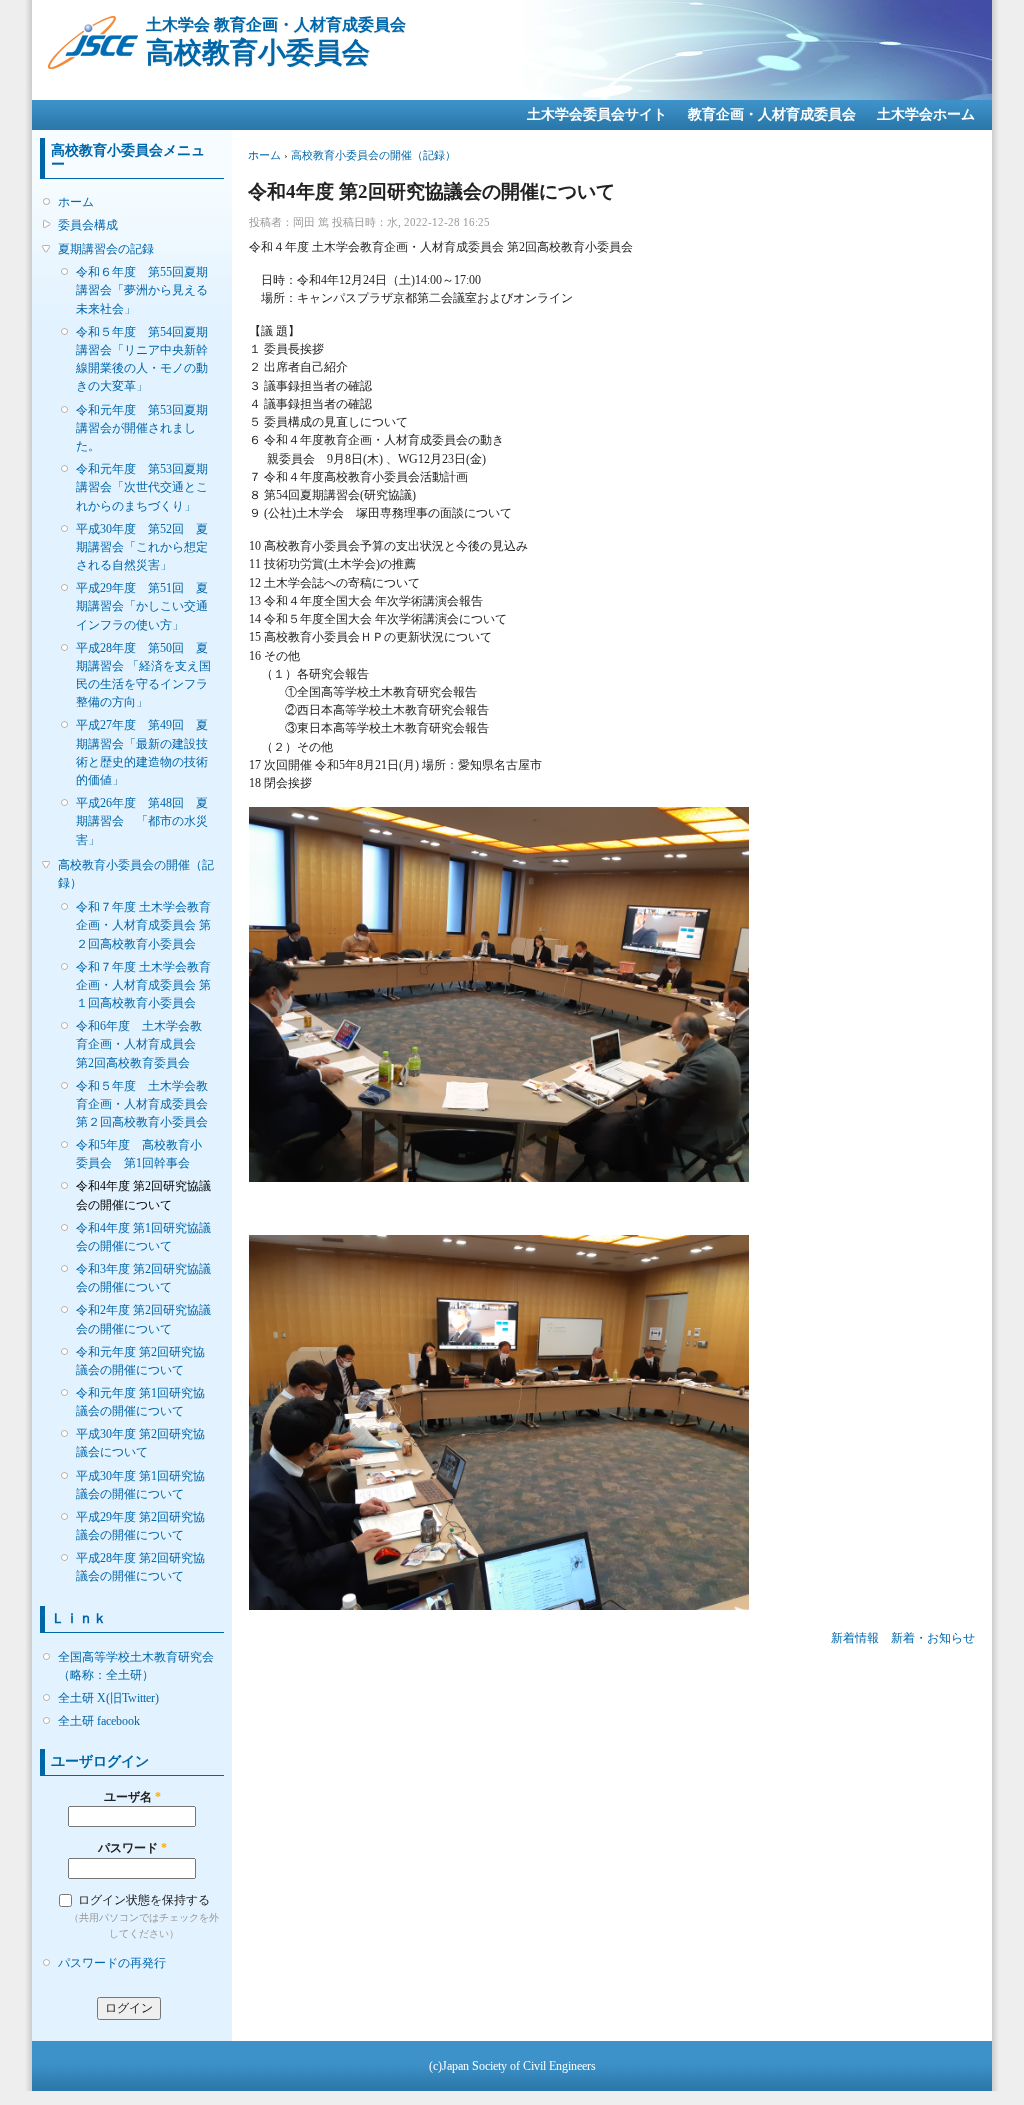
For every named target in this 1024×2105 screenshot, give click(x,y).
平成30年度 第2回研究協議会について (140, 1443)
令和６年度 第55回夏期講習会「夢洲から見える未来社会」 (142, 290)
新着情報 (855, 1638)
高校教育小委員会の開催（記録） (136, 874)
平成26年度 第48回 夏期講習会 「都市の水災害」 (142, 821)
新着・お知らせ (933, 1638)
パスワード (132, 1848)
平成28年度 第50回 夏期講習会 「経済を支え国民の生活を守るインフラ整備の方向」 (143, 675)
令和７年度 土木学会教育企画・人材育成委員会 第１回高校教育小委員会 (143, 985)
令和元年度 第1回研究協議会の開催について (140, 1402)
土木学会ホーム (926, 114)
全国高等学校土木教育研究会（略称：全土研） (136, 1666)
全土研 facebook (99, 1721)
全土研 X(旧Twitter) (108, 1698)
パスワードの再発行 (112, 1963)
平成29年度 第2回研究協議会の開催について (140, 1526)
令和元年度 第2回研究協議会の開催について (140, 1361)
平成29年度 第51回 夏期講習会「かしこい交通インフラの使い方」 (142, 606)
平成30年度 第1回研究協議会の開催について (140, 1485)
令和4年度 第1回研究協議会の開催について (143, 1237)
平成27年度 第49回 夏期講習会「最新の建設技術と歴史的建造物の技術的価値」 (142, 752)
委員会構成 (88, 225)
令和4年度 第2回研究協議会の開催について (143, 1195)
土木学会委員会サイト (597, 114)
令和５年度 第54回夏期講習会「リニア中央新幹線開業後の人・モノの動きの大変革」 (142, 359)
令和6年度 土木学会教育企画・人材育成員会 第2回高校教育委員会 (142, 1044)
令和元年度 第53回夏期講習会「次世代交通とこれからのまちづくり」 (142, 487)
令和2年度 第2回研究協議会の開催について (143, 1319)
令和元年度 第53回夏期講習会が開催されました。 (142, 428)
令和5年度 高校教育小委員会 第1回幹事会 (139, 1154)
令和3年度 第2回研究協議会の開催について (143, 1278)
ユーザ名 (132, 1797)
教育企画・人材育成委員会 (772, 114)
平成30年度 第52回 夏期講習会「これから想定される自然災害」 (142, 547)
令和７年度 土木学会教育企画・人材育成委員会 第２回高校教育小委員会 (143, 925)
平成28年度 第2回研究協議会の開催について (140, 1567)
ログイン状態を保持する (144, 1900)
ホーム (76, 202)
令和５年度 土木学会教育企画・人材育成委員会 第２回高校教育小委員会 (143, 1104)
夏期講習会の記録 (106, 249)
